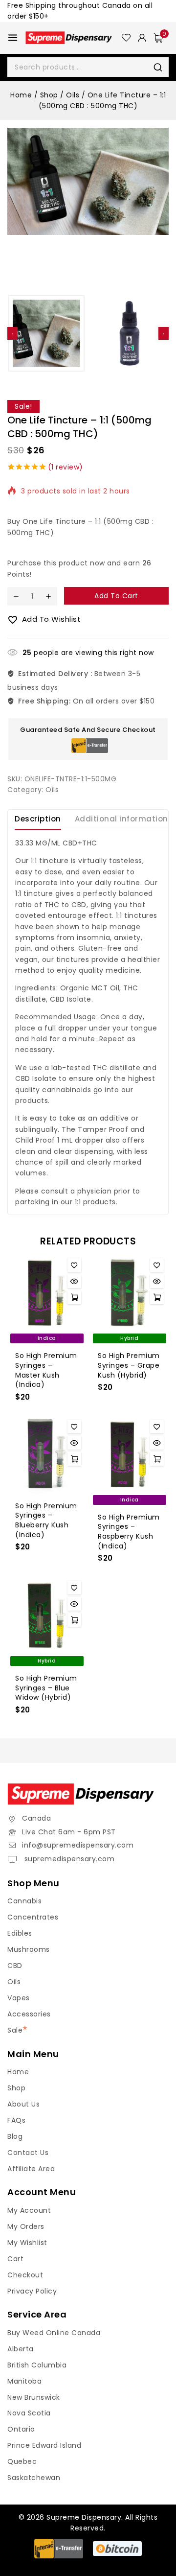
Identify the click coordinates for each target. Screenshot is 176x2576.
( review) (66, 467)
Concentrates (33, 1917)
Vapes (19, 1998)
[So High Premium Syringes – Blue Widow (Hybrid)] (47, 1615)
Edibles (20, 1933)
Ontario (21, 2429)
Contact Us (28, 2153)
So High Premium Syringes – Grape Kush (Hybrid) (129, 1365)
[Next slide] (164, 333)
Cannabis (24, 1901)
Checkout (25, 2275)
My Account (29, 2210)
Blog (15, 2136)
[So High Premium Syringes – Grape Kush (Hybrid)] (129, 1293)
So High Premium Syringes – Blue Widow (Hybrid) (46, 1688)
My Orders (26, 2226)
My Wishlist (27, 2243)
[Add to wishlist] (74, 1265)
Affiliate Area (31, 2169)
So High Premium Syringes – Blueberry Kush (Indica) (46, 1520)
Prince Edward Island (44, 2445)
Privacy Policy (32, 2291)
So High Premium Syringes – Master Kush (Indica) (46, 1370)
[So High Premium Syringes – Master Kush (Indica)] (47, 1293)
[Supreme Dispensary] (74, 38)
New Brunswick (34, 2397)
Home (18, 2072)
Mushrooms (29, 1949)
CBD (15, 1966)
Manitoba (24, 2381)
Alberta (21, 2349)
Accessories (29, 2014)
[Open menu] (13, 38)
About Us (23, 2104)
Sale (15, 2030)
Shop (16, 2088)
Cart (15, 2259)
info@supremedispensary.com (78, 1845)
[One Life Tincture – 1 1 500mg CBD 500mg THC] (88, 181)
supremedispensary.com (68, 1859)
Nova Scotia (29, 2413)
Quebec (22, 2461)
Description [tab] (38, 819)
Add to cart (116, 596)
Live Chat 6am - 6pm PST (69, 1832)
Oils (52, 790)
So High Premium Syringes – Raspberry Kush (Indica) (129, 1532)
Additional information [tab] (121, 819)
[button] (46, 333)
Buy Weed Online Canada (54, 2333)
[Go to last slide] (12, 333)
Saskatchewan (34, 2478)
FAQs (16, 2120)
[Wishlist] (126, 38)
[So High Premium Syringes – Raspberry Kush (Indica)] (129, 1454)
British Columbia (37, 2365)
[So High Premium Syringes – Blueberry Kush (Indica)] (47, 1454)
